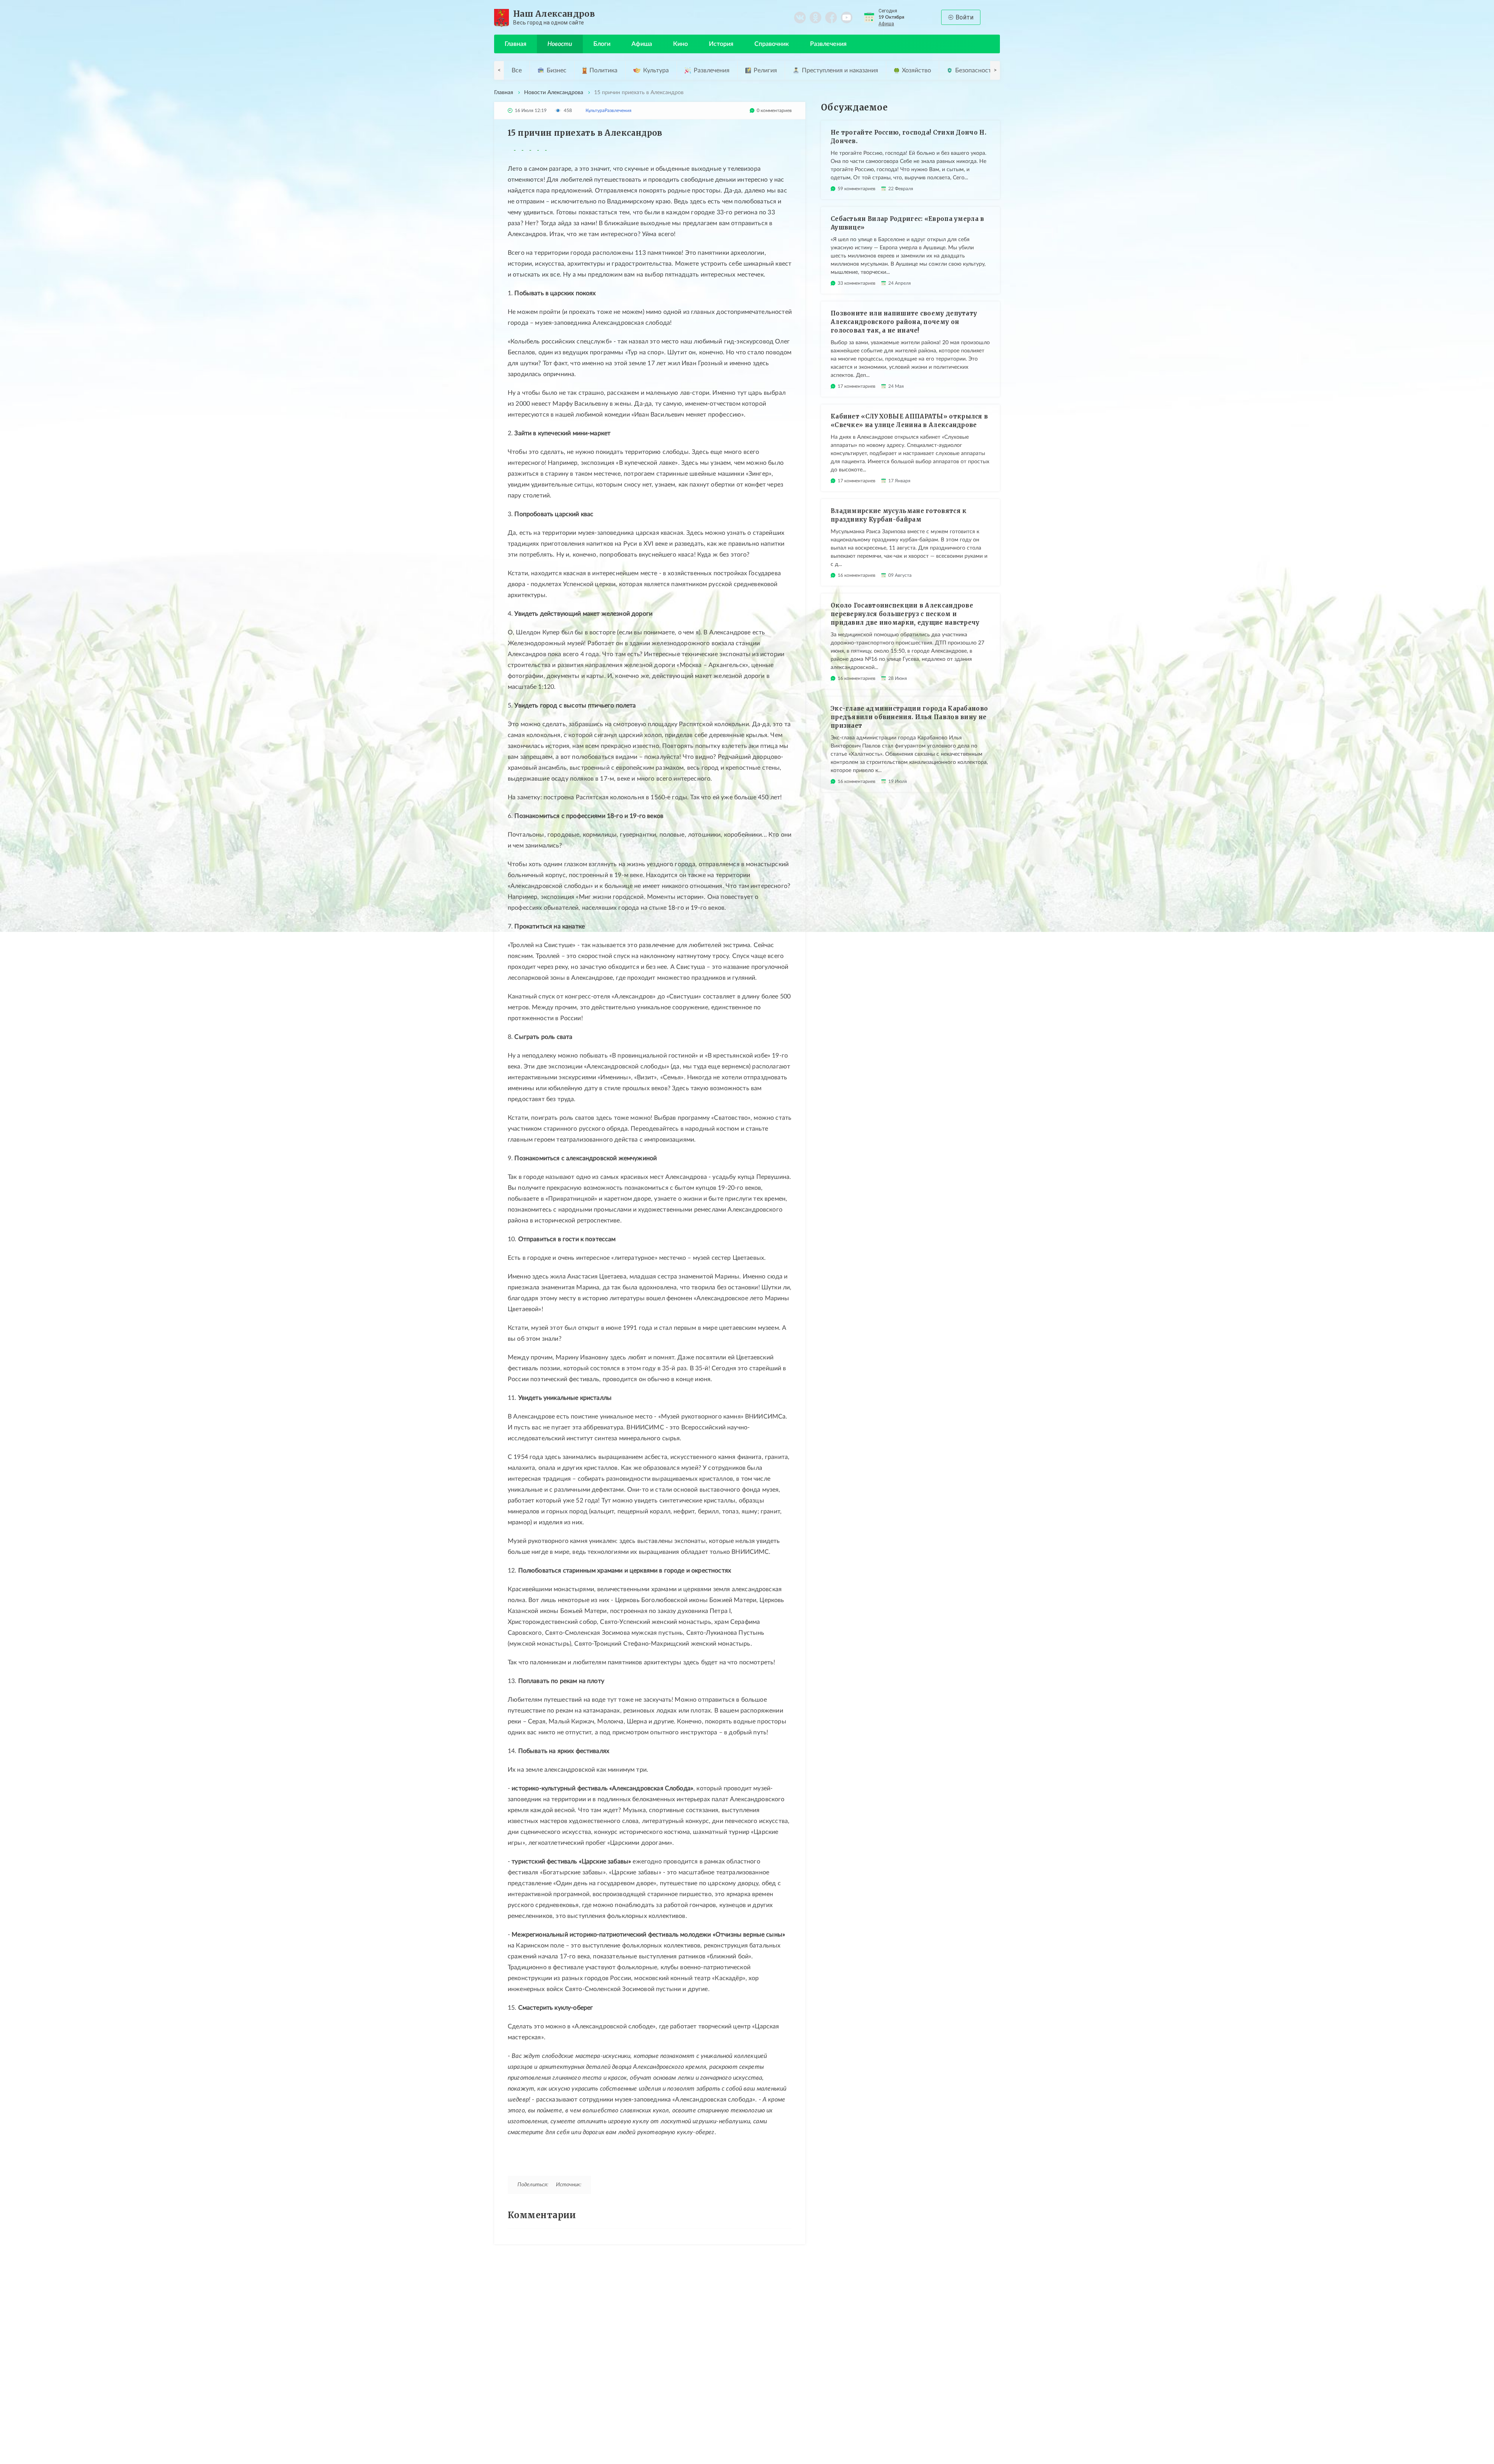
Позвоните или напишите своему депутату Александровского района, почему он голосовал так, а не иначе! (904, 322)
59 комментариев (857, 189)
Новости (560, 44)
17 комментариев (857, 386)
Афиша (886, 24)
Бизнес (557, 70)
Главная (516, 44)
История (721, 44)
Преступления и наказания (840, 70)
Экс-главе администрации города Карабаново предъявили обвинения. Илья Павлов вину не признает (909, 717)
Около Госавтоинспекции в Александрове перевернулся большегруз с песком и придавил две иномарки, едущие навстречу (905, 614)
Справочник (772, 44)
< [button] (499, 70)
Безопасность (975, 70)
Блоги (602, 44)
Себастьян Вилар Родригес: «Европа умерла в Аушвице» (907, 223)
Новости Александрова (554, 93)
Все (517, 70)
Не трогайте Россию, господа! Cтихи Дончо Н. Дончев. (908, 137)
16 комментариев (857, 575)
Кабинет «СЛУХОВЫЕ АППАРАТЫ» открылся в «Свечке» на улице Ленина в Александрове (909, 421)
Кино (680, 44)
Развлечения (828, 44)
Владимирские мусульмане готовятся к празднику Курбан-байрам (899, 515)
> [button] (995, 70)
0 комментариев (774, 110)
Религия (765, 70)
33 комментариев (857, 283)
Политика (603, 70)
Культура (656, 70)
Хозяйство (916, 70)
